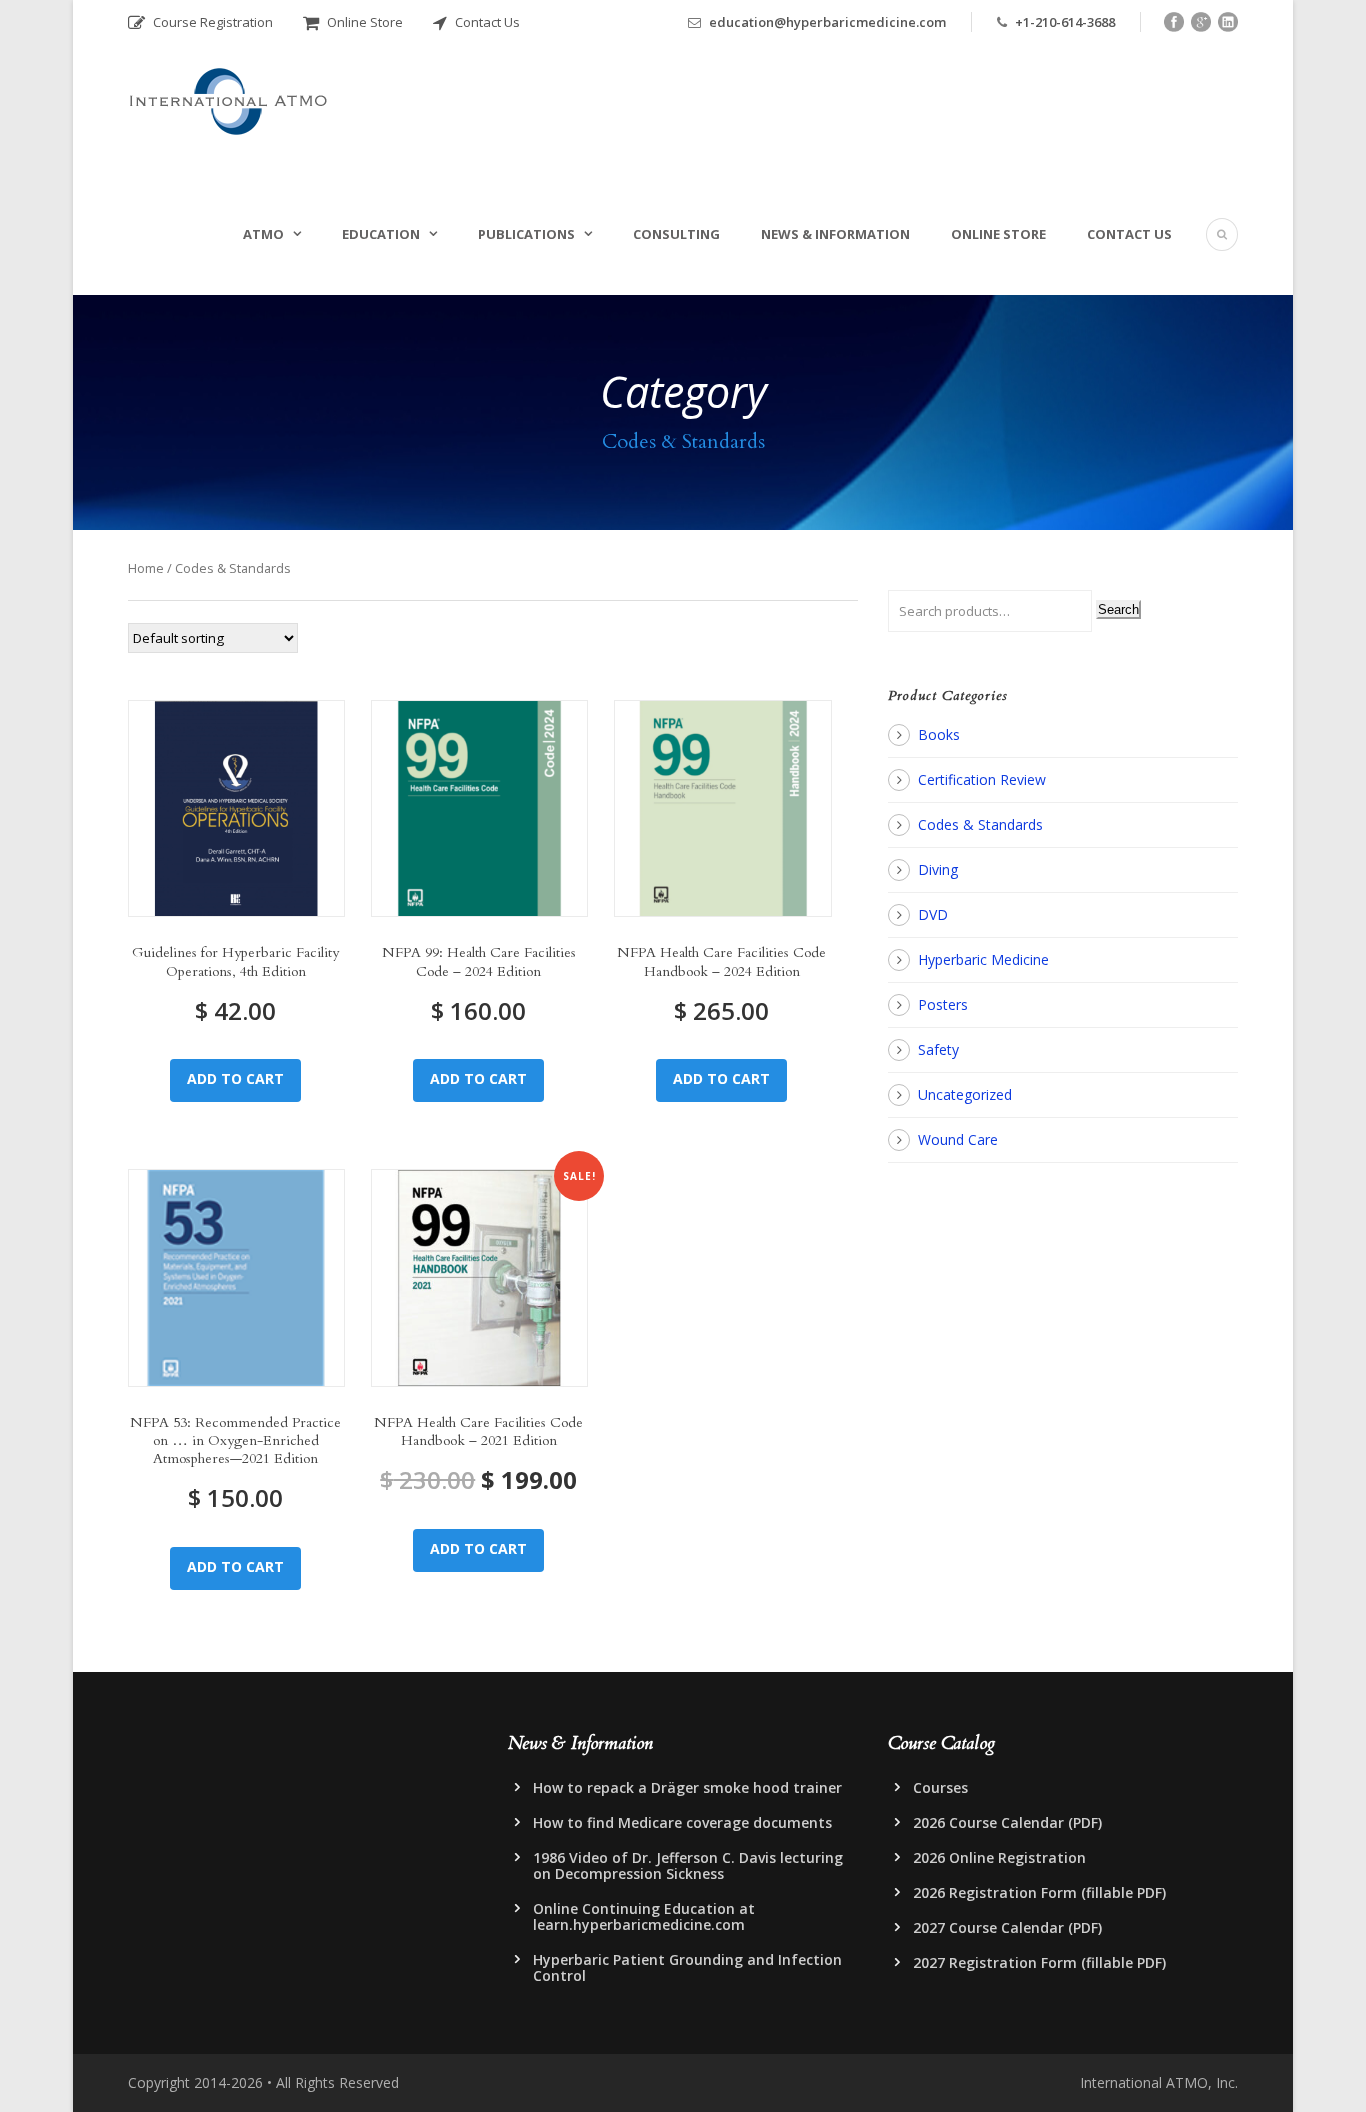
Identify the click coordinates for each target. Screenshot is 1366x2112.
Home (146, 568)
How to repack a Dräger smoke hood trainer (687, 1787)
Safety (938, 1049)
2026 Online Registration (999, 1857)
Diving (938, 869)
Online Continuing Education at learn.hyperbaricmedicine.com (644, 1916)
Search (1118, 609)
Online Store (363, 22)
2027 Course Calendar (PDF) (1007, 1927)
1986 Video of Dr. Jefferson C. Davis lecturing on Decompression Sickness (688, 1865)
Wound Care (958, 1139)
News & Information (835, 234)
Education (381, 234)
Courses (940, 1787)
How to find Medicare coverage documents (682, 1822)
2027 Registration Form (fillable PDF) (1039, 1962)
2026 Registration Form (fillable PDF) (1039, 1892)
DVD (933, 914)
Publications (526, 234)
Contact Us (486, 22)
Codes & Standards (980, 824)
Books (939, 734)
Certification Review (982, 779)
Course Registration (211, 22)
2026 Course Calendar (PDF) (1007, 1822)
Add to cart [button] (235, 1078)
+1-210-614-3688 (1065, 22)
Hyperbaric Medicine (983, 959)
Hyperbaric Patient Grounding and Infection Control (687, 1967)
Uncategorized (965, 1094)
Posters (943, 1004)
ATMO (263, 234)
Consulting (676, 234)
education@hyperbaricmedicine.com (827, 22)
